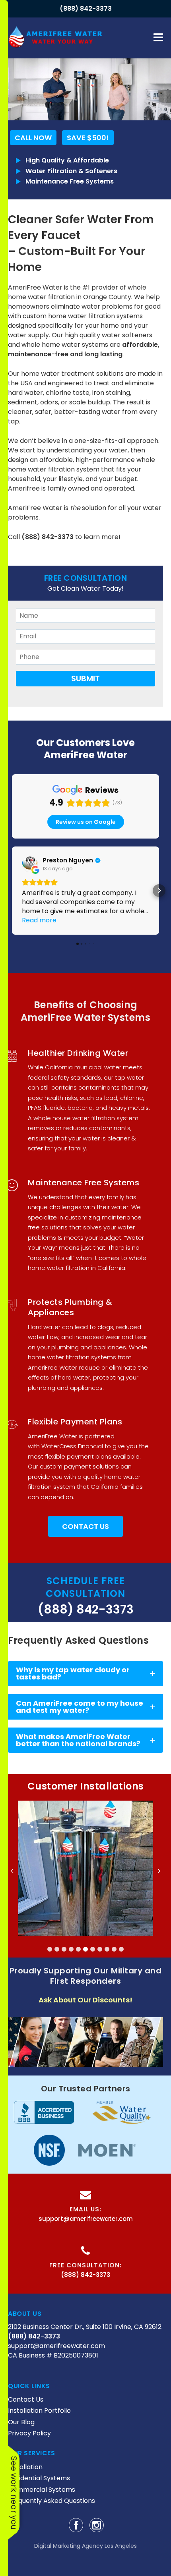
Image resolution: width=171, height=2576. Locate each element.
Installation (25, 2467)
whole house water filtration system (86, 1118)
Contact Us (85, 1526)
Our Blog (21, 2422)
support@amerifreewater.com (86, 2219)
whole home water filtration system (82, 465)
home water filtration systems (95, 316)
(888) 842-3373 (86, 9)
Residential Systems (39, 2478)
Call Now (33, 138)
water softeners (127, 335)
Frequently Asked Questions (51, 2501)
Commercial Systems (42, 2490)
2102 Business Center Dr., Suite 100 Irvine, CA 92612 (85, 2327)
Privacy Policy (29, 2433)
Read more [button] (39, 920)
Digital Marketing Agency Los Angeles (85, 2546)
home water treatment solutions (72, 374)
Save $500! (88, 138)
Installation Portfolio (39, 2411)
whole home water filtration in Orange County (77, 292)
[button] (12, 891)
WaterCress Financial (72, 1446)
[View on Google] (30, 864)
